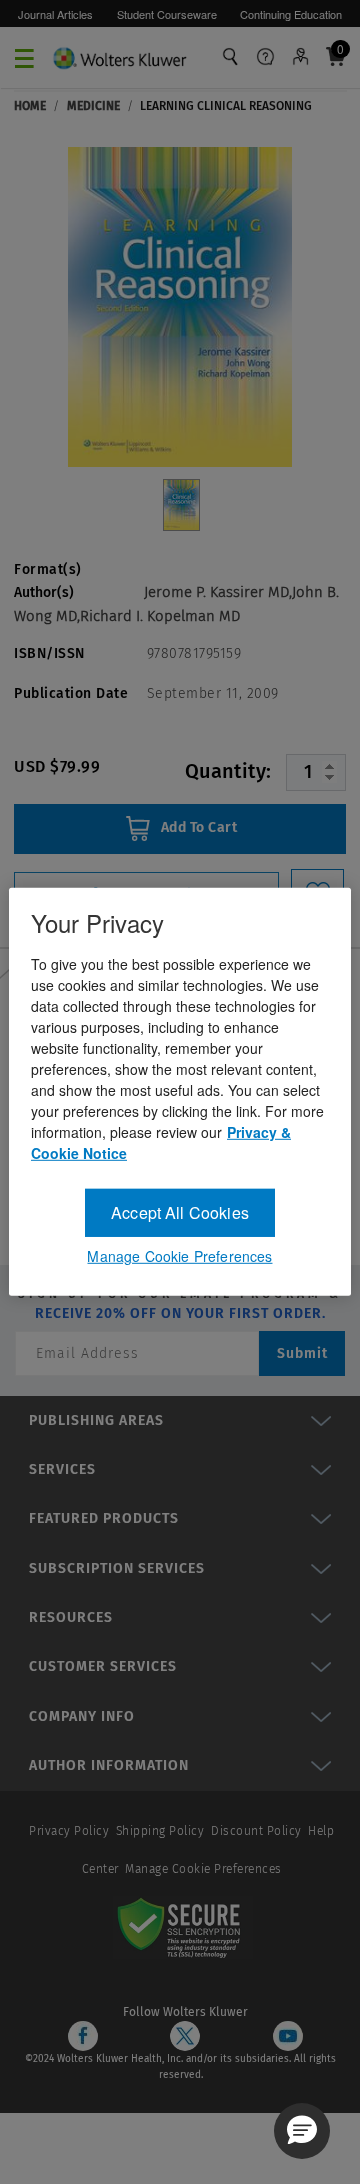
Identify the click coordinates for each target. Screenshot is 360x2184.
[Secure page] (183, 1927)
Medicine (93, 106)
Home (30, 106)
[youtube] (288, 2036)
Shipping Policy (160, 1831)
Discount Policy (256, 1831)
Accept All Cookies (180, 1212)
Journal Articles (55, 14)
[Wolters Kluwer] (119, 55)
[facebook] (83, 2036)
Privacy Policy (69, 1831)
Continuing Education (291, 14)
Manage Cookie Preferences (203, 1869)
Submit (302, 1353)
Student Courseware (167, 14)
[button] (302, 2131)
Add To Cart (197, 828)
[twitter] (185, 2036)
